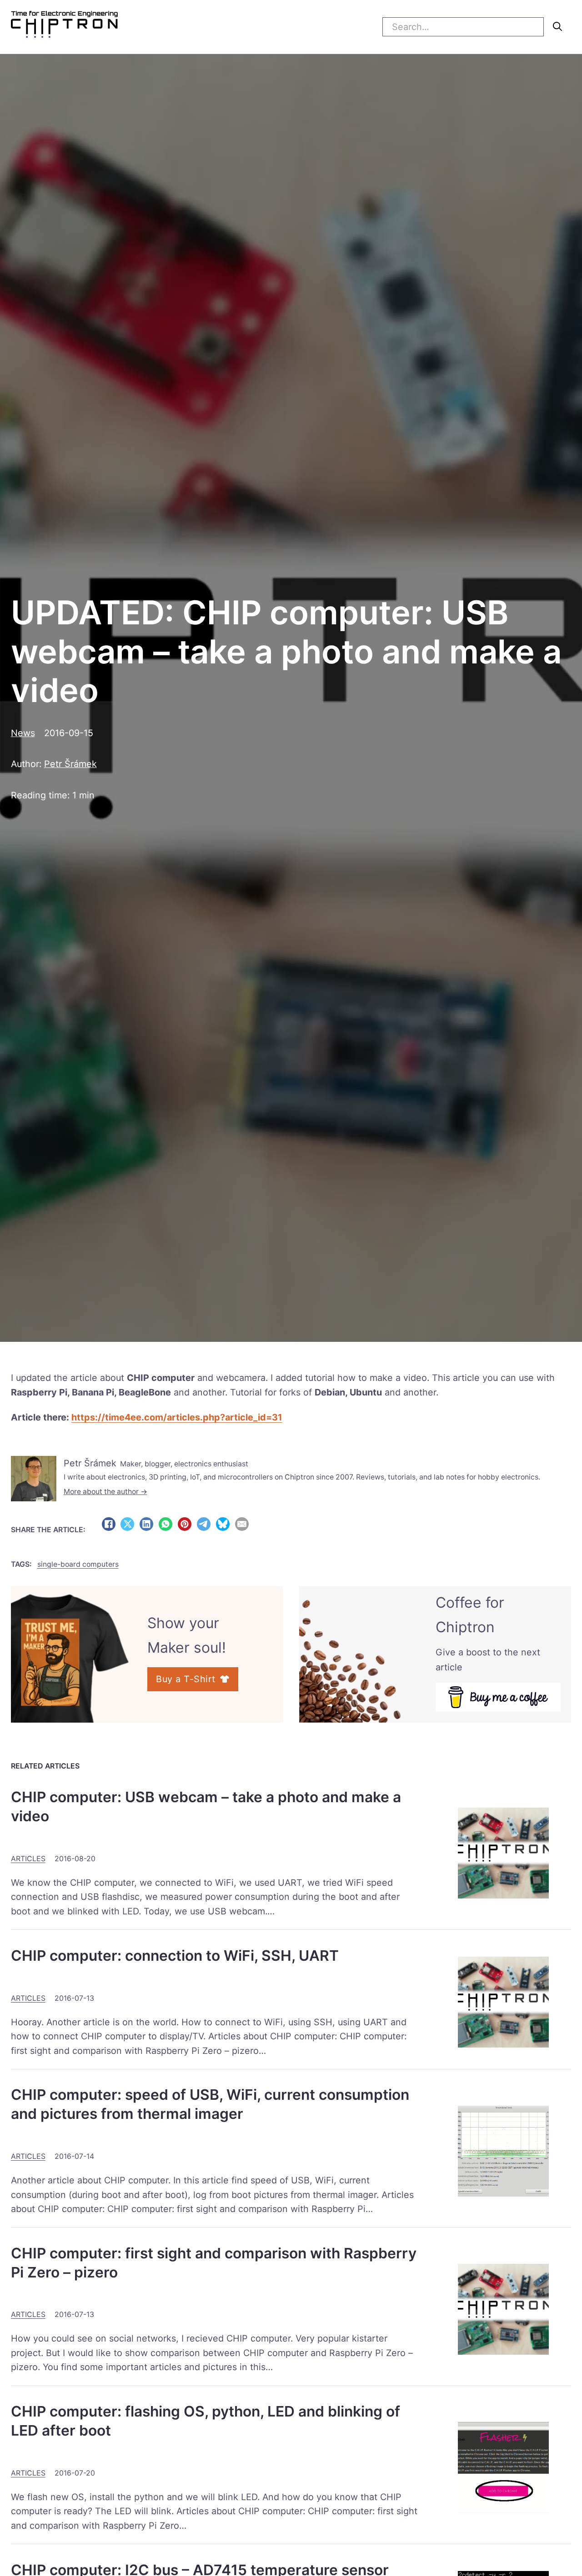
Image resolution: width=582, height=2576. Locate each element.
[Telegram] (204, 1524)
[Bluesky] (223, 1524)
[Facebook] (109, 1524)
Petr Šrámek (70, 764)
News (23, 733)
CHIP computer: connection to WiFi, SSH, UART (175, 1956)
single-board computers (78, 1564)
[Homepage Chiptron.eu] (64, 27)
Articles (28, 1859)
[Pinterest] (185, 1524)
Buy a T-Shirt (186, 1679)
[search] (557, 26)
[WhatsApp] (166, 1524)
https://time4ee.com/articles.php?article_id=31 (177, 1417)
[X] (127, 1524)
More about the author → (105, 1492)
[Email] (242, 1524)
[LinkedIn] (146, 1524)
